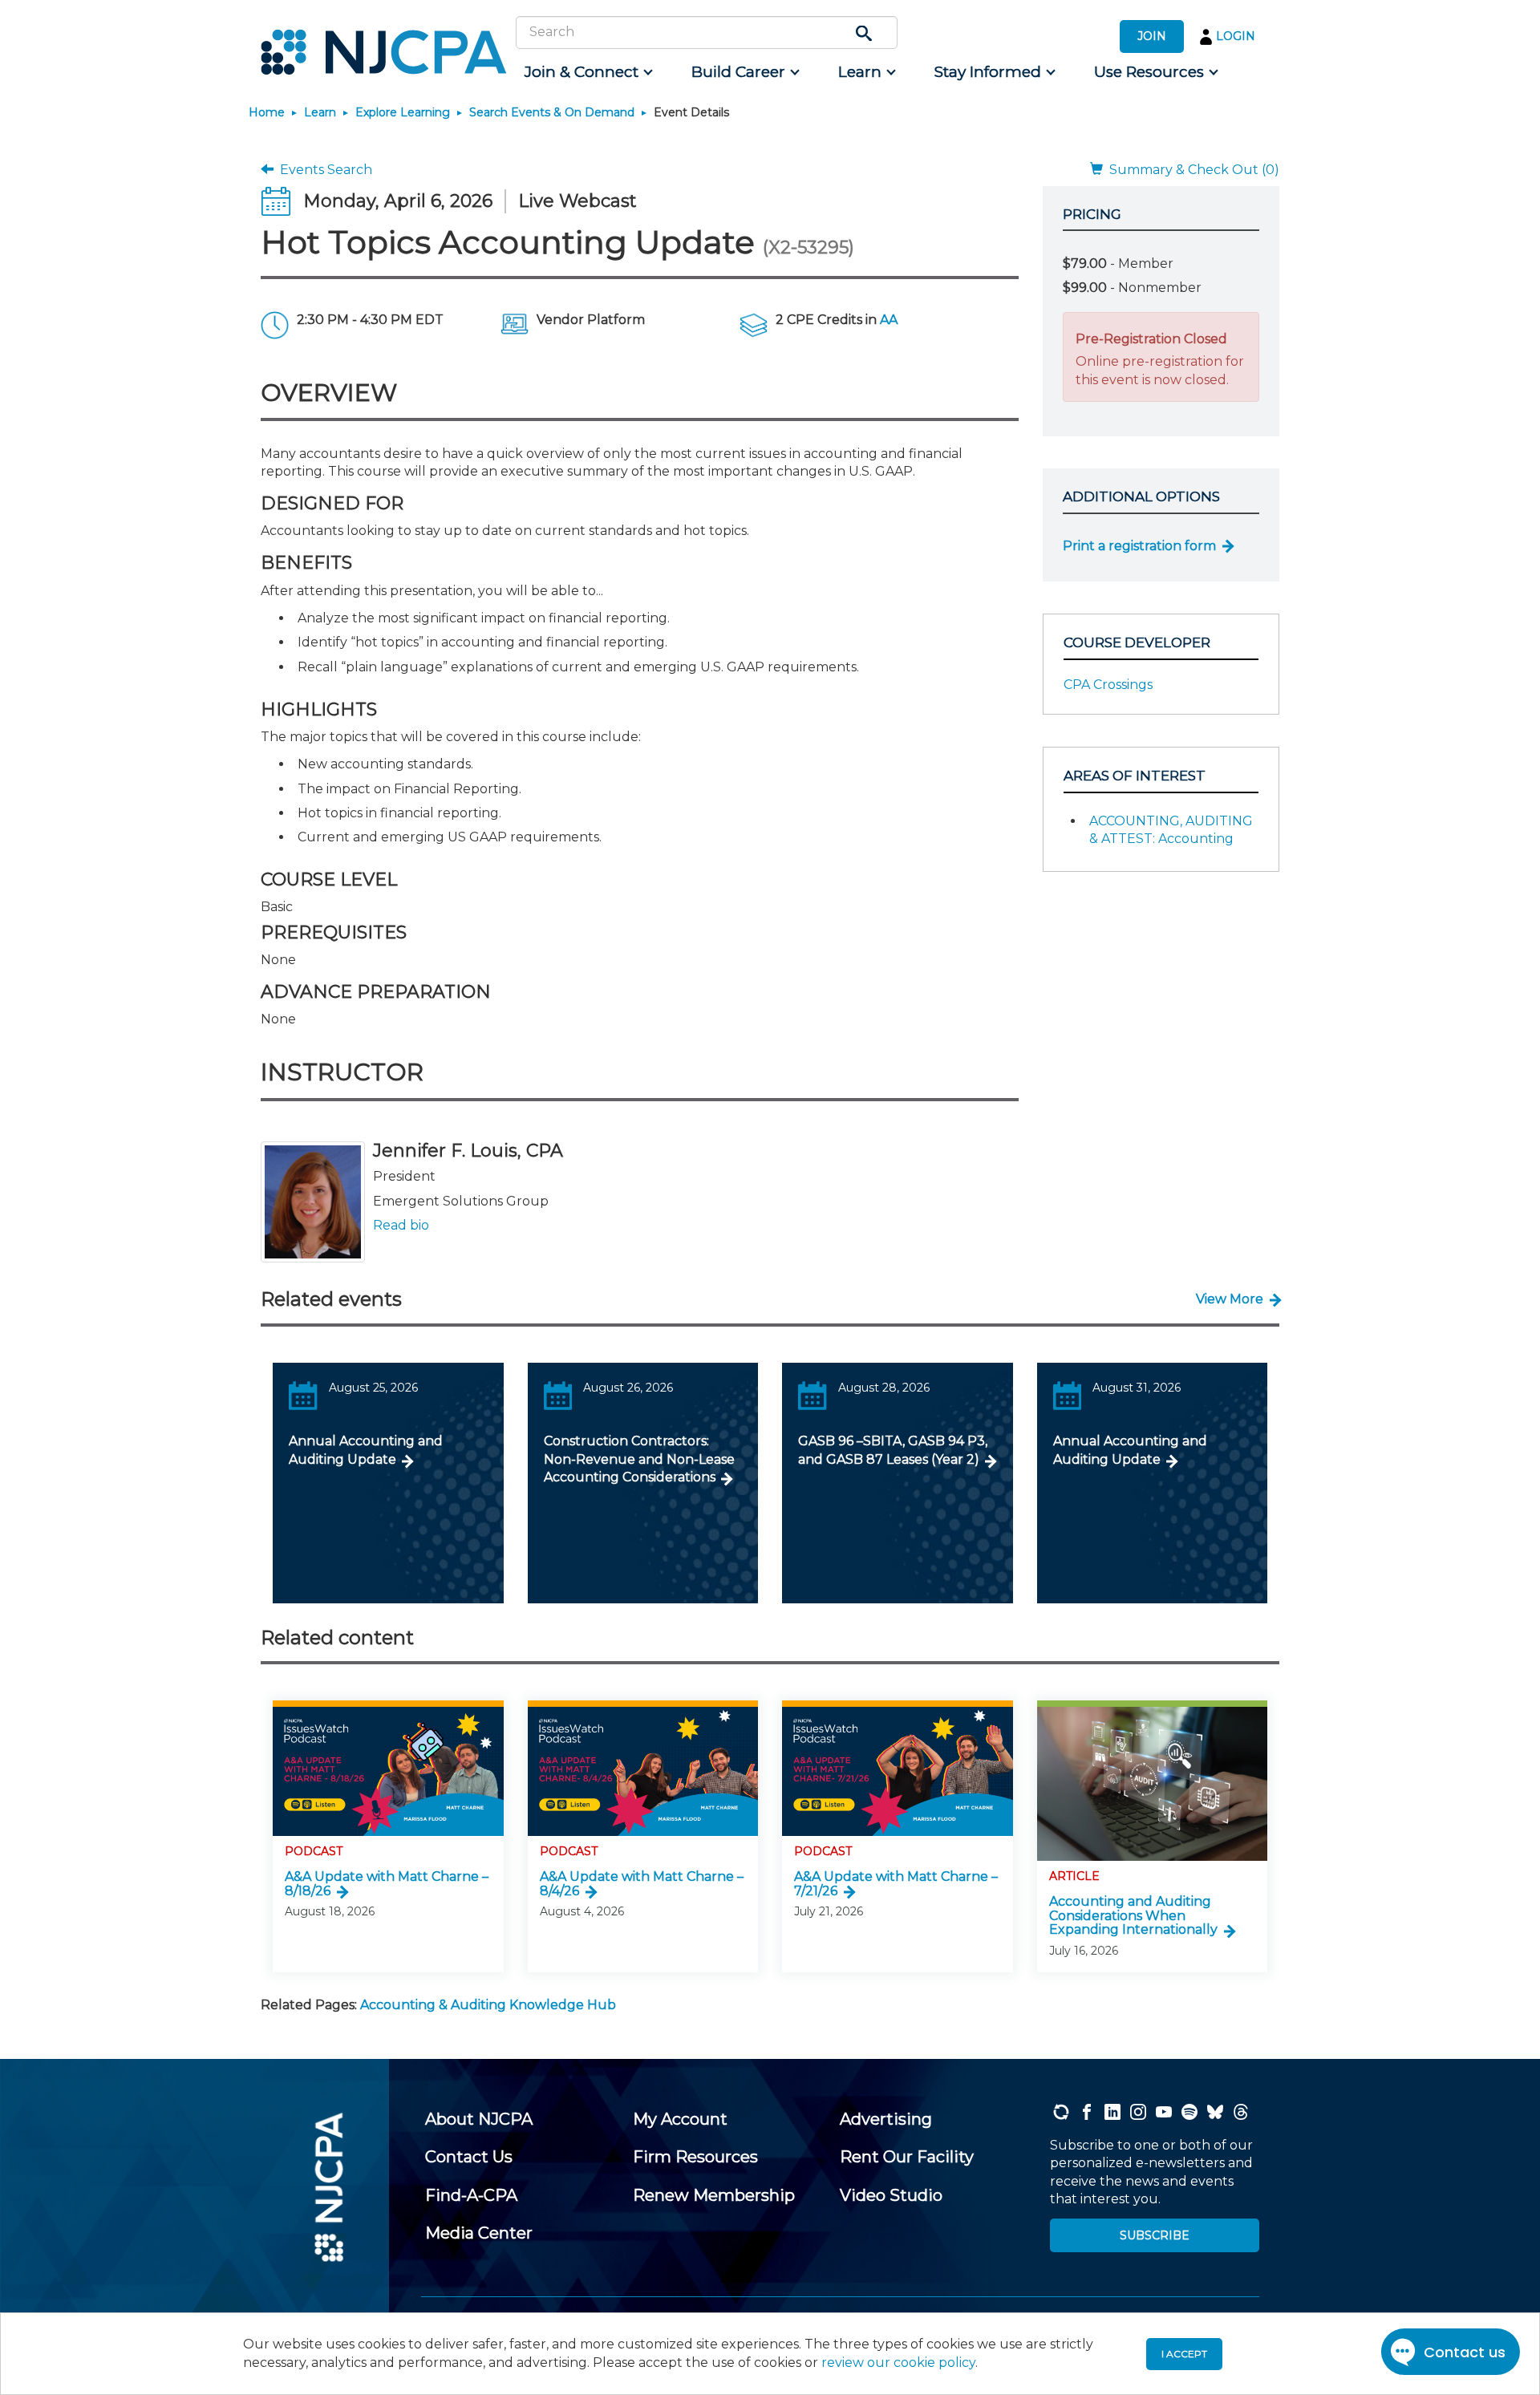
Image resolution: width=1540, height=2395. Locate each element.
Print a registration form (1139, 546)
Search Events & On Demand (552, 112)
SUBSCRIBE (1155, 2235)
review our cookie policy (898, 2363)
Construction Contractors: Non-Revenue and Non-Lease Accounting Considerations (639, 1459)
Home (267, 112)
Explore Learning (403, 112)
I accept (1184, 2354)
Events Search (323, 170)
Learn (320, 112)
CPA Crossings (1108, 685)
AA (889, 320)
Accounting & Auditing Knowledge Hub (488, 2005)
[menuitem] (588, 72)
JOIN (1152, 36)
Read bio (401, 1225)
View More (1230, 1299)
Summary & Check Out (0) (1191, 170)
